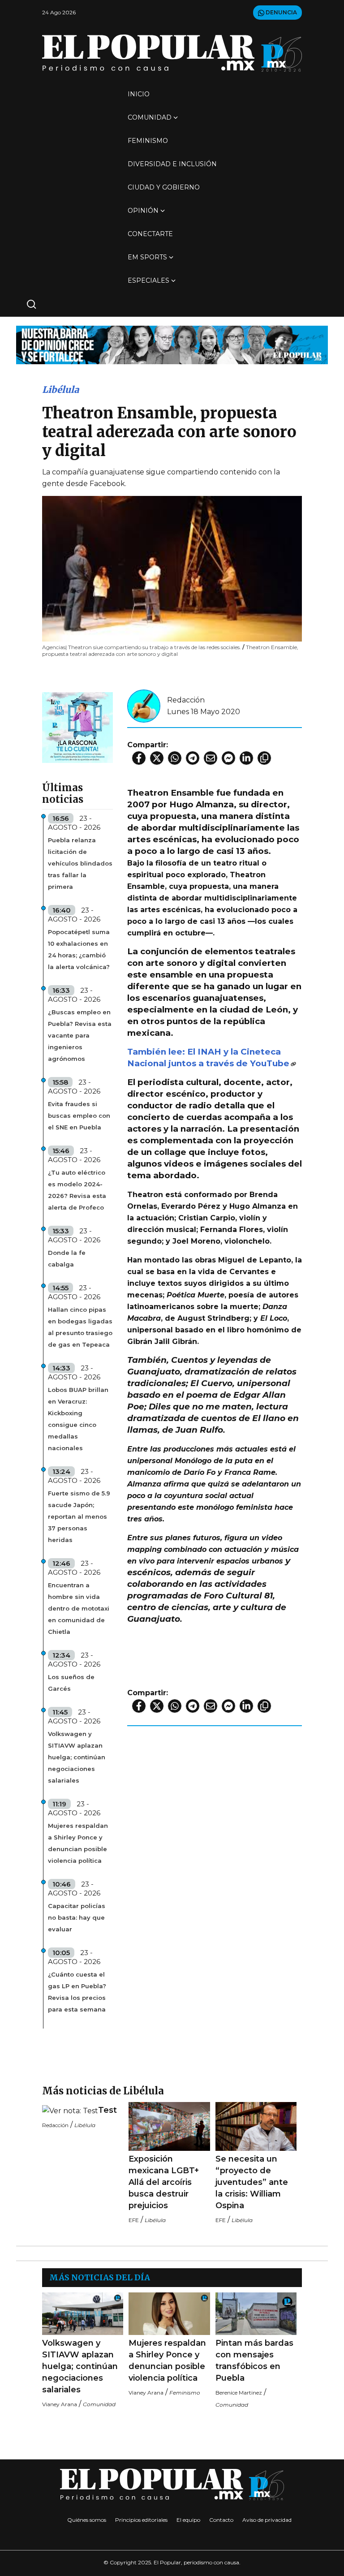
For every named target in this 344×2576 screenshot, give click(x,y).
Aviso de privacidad (267, 2520)
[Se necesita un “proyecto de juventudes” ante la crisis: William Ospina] (256, 2126)
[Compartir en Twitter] (157, 758)
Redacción (186, 700)
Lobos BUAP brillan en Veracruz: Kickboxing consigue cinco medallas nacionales (78, 1419)
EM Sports (147, 257)
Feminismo (148, 141)
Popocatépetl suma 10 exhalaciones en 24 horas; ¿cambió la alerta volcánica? (79, 949)
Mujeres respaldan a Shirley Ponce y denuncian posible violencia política (78, 1843)
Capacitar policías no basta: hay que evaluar (77, 1917)
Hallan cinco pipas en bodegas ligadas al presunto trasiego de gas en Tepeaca (80, 1327)
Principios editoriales (141, 2520)
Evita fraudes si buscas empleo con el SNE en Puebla (79, 1116)
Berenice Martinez (239, 2393)
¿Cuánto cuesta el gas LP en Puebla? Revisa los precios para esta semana (77, 1992)
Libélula (60, 390)
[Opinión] (172, 344)
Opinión (143, 211)
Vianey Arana (60, 2404)
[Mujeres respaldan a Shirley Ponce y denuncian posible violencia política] (169, 2314)
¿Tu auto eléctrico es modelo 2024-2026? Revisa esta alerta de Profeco (77, 1190)
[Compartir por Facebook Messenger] (228, 758)
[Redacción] (144, 705)
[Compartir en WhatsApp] (175, 758)
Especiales (148, 280)
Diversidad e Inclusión (172, 164)
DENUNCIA (281, 12)
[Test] (70, 2111)
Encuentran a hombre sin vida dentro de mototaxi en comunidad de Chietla (79, 1608)
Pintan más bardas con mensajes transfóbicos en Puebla (254, 2361)
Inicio (139, 94)
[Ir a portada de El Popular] (172, 53)
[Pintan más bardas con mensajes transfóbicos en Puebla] (256, 2314)
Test (107, 2110)
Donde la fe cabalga (67, 1258)
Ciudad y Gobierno (164, 187)
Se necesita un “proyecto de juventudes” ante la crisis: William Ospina (252, 2182)
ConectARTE (150, 234)
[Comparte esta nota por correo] (211, 758)
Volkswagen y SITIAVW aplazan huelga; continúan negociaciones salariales (77, 1757)
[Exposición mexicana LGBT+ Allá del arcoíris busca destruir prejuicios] (169, 2126)
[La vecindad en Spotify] (77, 727)
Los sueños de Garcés (71, 1683)
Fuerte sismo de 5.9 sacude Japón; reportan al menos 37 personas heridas (79, 1516)
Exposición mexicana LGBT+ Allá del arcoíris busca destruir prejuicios (164, 2182)
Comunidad (150, 117)
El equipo (188, 2520)
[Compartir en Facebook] (139, 758)
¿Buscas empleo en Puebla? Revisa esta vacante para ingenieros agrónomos (80, 1035)
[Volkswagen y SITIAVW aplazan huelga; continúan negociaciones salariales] (83, 2314)
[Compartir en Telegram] (193, 758)
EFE (134, 2220)
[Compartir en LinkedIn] (246, 758)
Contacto (221, 2520)
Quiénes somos (87, 2520)
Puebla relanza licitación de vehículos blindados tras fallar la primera (80, 863)
